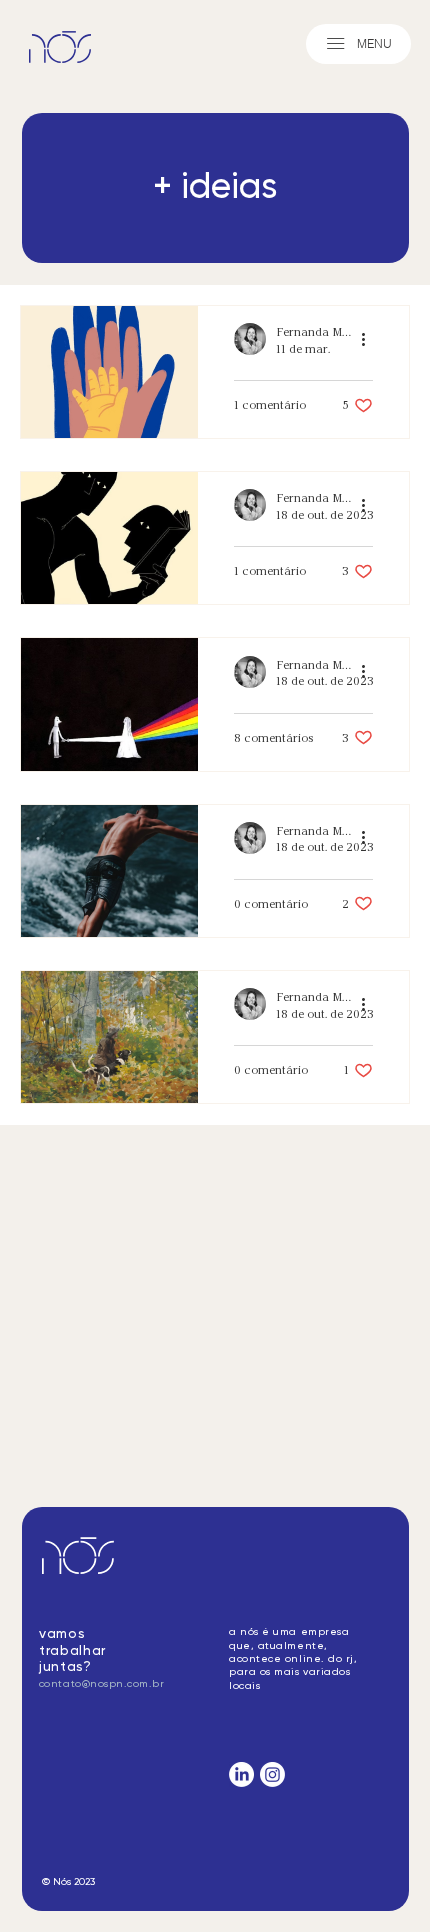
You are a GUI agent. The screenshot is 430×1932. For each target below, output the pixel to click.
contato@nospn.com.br (101, 1684)
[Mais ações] (370, 339)
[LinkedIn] (241, 1774)
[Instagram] (272, 1774)
